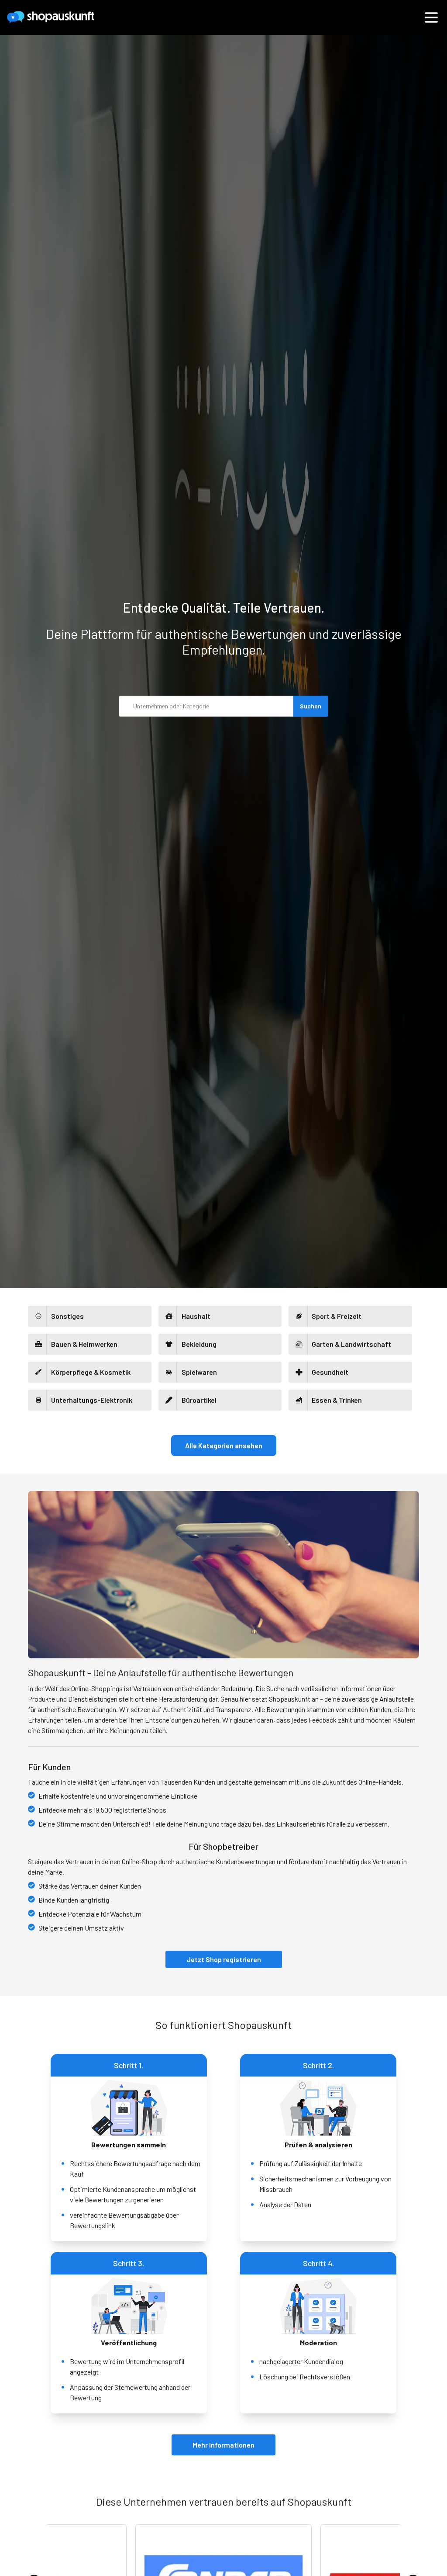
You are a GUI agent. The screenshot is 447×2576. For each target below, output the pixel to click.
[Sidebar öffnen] (431, 17)
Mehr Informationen (223, 2445)
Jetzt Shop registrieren (224, 1959)
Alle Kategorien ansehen (224, 1445)
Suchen (311, 706)
